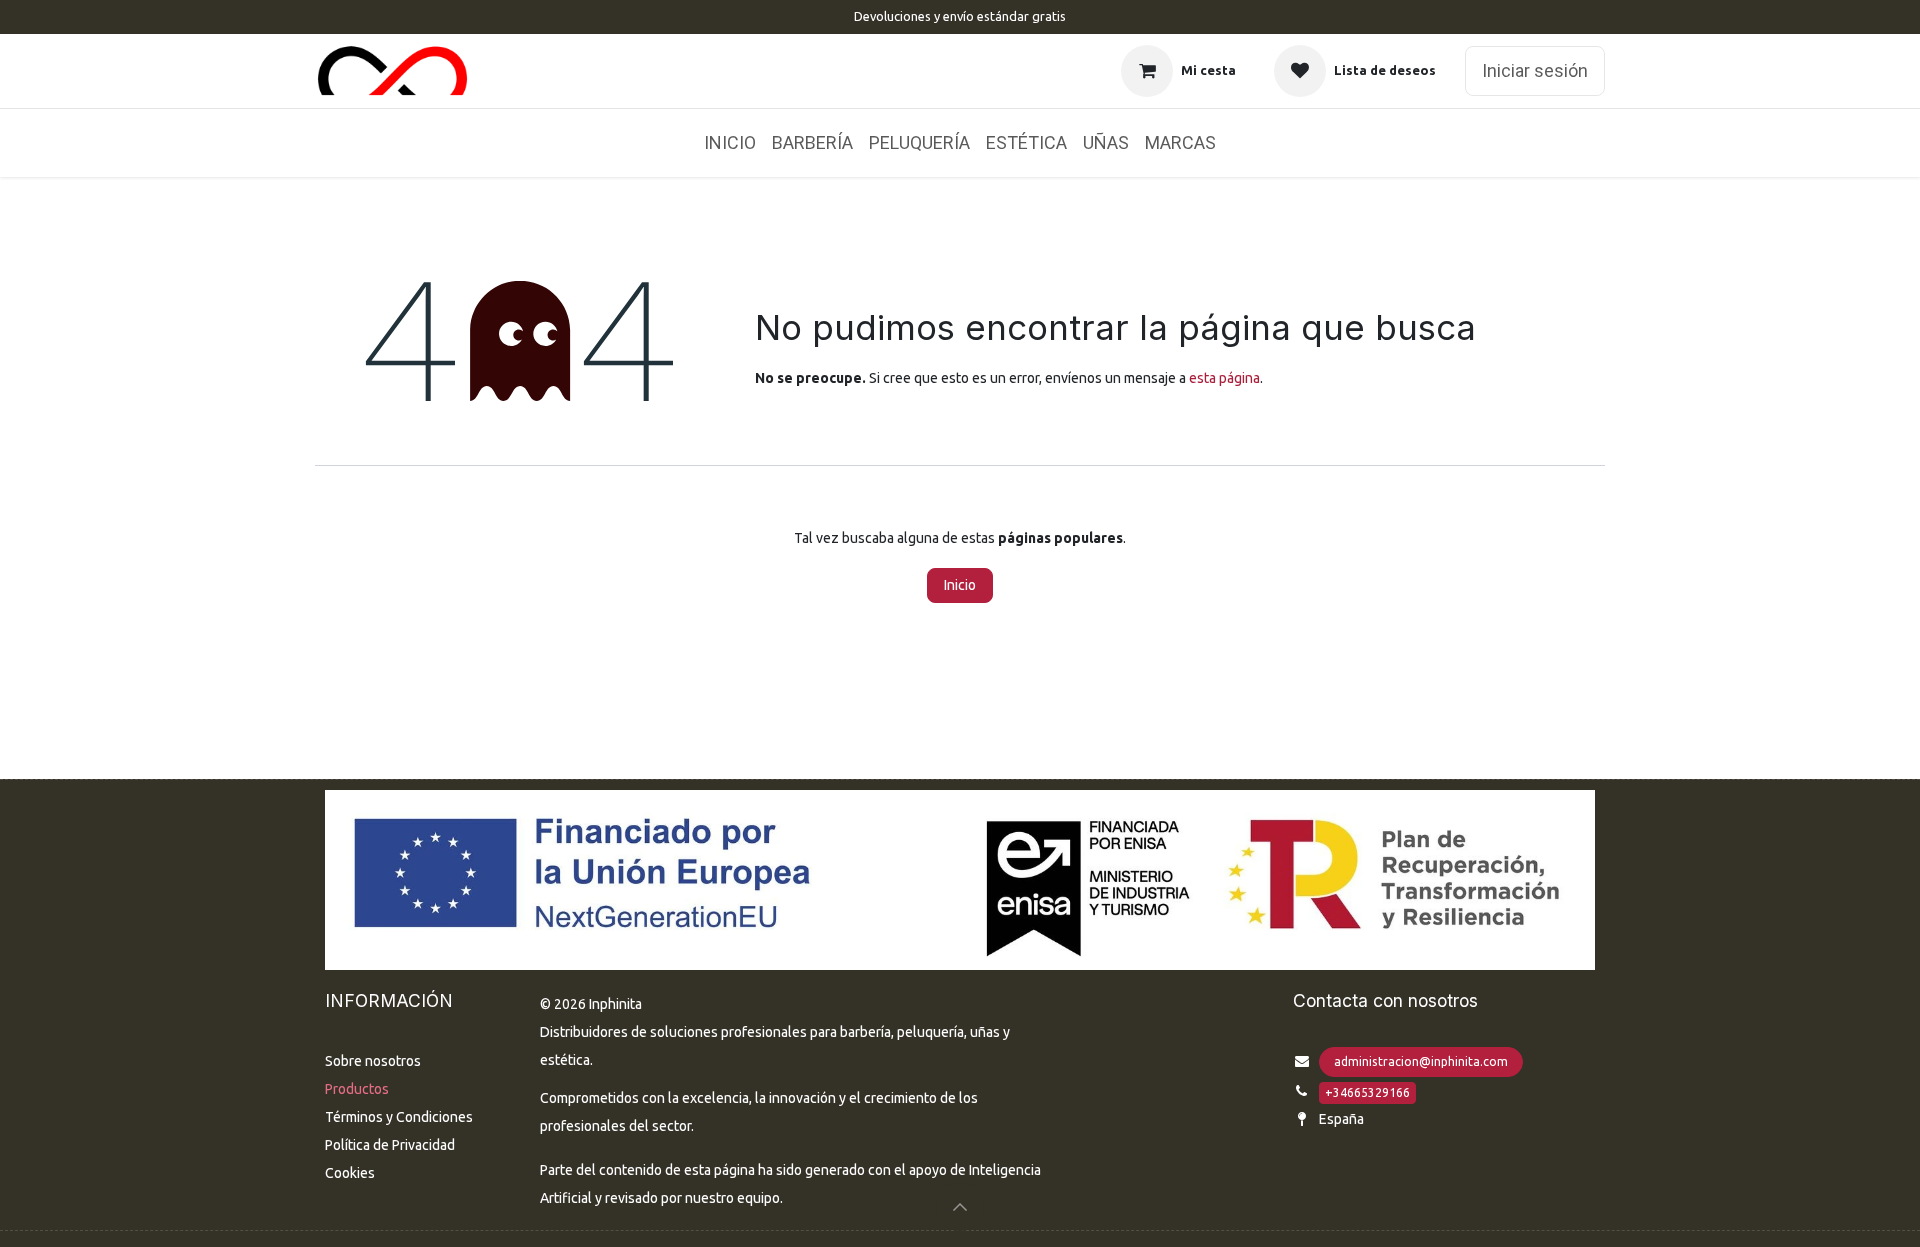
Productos (357, 1089)
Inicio (960, 585)
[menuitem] (730, 143)
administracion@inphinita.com (1421, 1061)
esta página (1224, 378)
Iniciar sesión (1535, 70)
